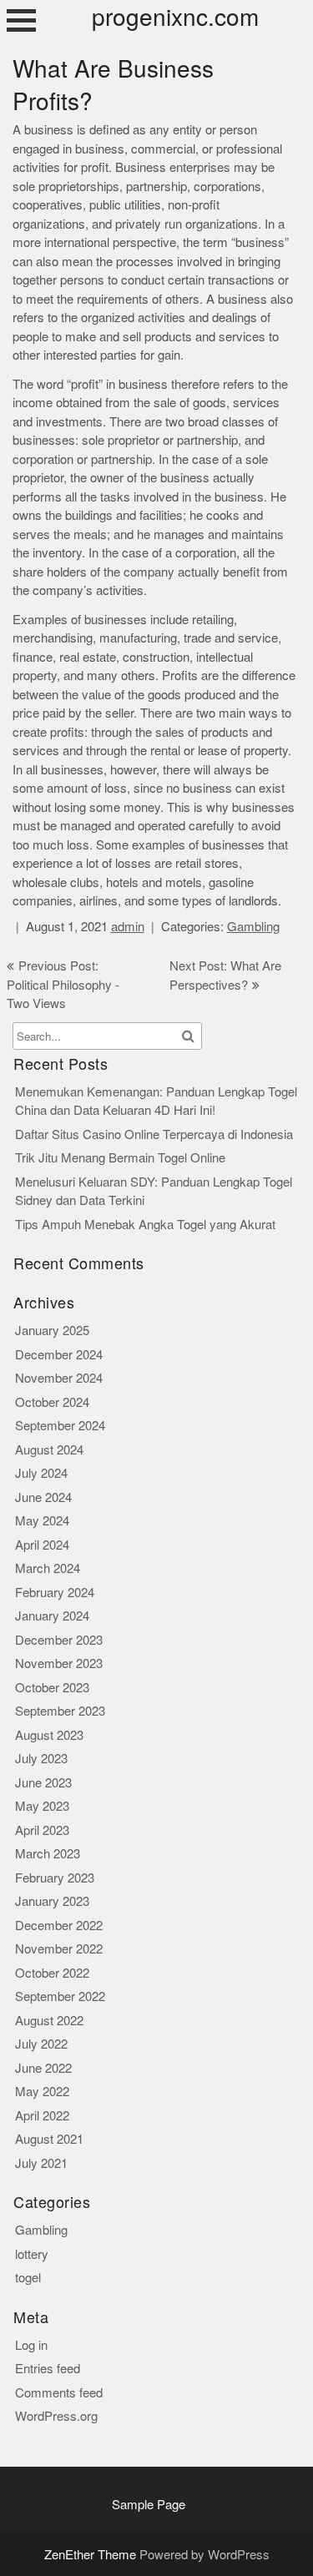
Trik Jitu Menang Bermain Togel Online (120, 1158)
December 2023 (59, 1640)
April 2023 (42, 1830)
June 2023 (43, 1783)
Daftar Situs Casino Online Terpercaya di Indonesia (154, 1134)
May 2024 (42, 1521)
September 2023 (60, 1711)
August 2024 (49, 1450)
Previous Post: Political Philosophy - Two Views (63, 985)
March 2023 (48, 1854)
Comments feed (59, 2393)
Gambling (253, 927)
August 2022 (49, 2021)
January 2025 (52, 1331)
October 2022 (52, 1973)
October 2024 (52, 1402)
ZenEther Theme (92, 2555)
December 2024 (59, 1355)
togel (28, 2278)
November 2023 (59, 1664)
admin (128, 927)
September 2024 (60, 1426)
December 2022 (59, 1926)
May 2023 (42, 1806)
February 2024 (55, 1593)
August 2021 (49, 2139)
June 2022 (43, 2068)
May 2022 (42, 2092)
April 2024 (42, 1545)
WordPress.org (56, 2416)
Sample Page (149, 2505)
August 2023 (49, 1735)
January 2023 (52, 1901)
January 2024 (52, 1616)
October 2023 (52, 1688)
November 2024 (59, 1378)
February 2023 (55, 1878)
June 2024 (43, 1497)
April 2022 (42, 2116)
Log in (31, 2345)
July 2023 (41, 1759)
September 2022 (60, 1996)
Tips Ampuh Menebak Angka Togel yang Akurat (145, 1225)
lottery (32, 2254)
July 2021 (41, 2163)
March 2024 (48, 1568)
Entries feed (48, 2369)
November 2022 (59, 1949)
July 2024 (41, 1473)
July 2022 (41, 2044)
